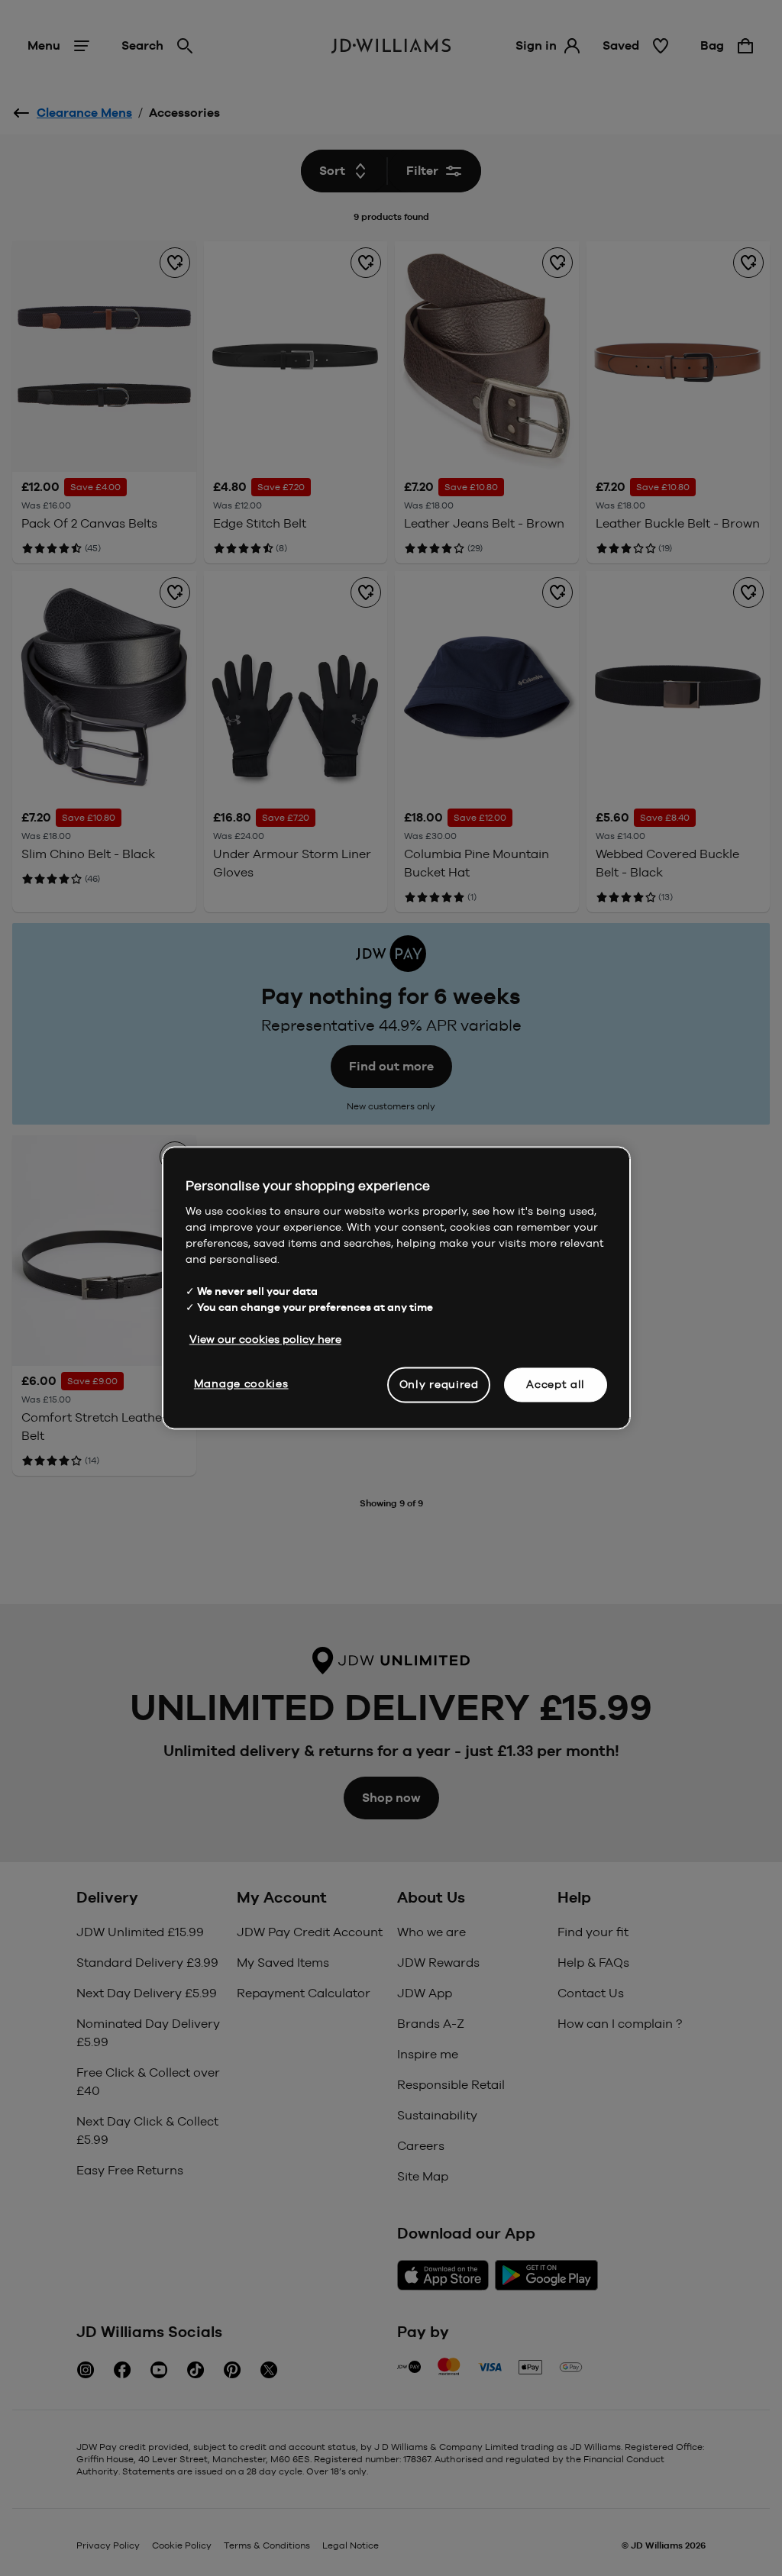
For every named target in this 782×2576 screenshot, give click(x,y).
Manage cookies (241, 1383)
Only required (439, 1384)
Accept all (556, 1384)
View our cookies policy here (265, 1339)
